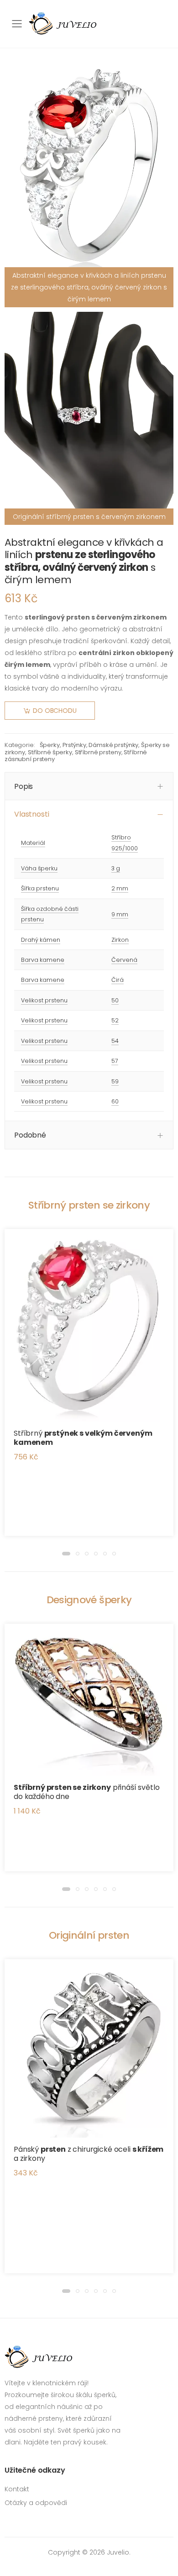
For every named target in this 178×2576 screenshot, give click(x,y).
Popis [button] (24, 786)
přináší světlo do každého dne (86, 1792)
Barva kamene (43, 960)
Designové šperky (89, 1600)
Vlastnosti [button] (31, 814)
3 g (116, 868)
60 (115, 1101)
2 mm (120, 888)
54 (115, 1041)
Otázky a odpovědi (36, 2503)
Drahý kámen (41, 940)
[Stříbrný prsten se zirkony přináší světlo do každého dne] (89, 1700)
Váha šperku (39, 868)
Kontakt (17, 2489)
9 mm (120, 914)
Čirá (118, 980)
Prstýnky (74, 745)
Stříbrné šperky (50, 752)
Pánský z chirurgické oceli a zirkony (89, 2154)
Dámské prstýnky (113, 745)
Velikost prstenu (44, 1000)
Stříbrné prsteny (98, 752)
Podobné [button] (30, 1135)
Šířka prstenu (40, 888)
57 (115, 1061)
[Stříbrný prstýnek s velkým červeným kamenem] (89, 1325)
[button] (66, 1554)
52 (115, 1020)
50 (115, 1000)
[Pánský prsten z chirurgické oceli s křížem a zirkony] (89, 2048)
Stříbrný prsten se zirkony (89, 1205)
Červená (124, 960)
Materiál (33, 843)
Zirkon (120, 940)
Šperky (50, 745)
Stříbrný (83, 1438)
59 (115, 1081)
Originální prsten (89, 1935)
